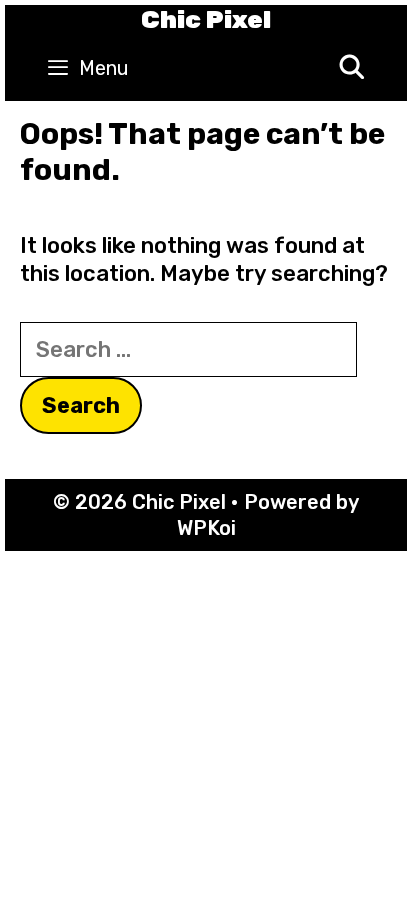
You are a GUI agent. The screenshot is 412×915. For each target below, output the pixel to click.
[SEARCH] (351, 68)
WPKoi (206, 528)
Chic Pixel (206, 19)
